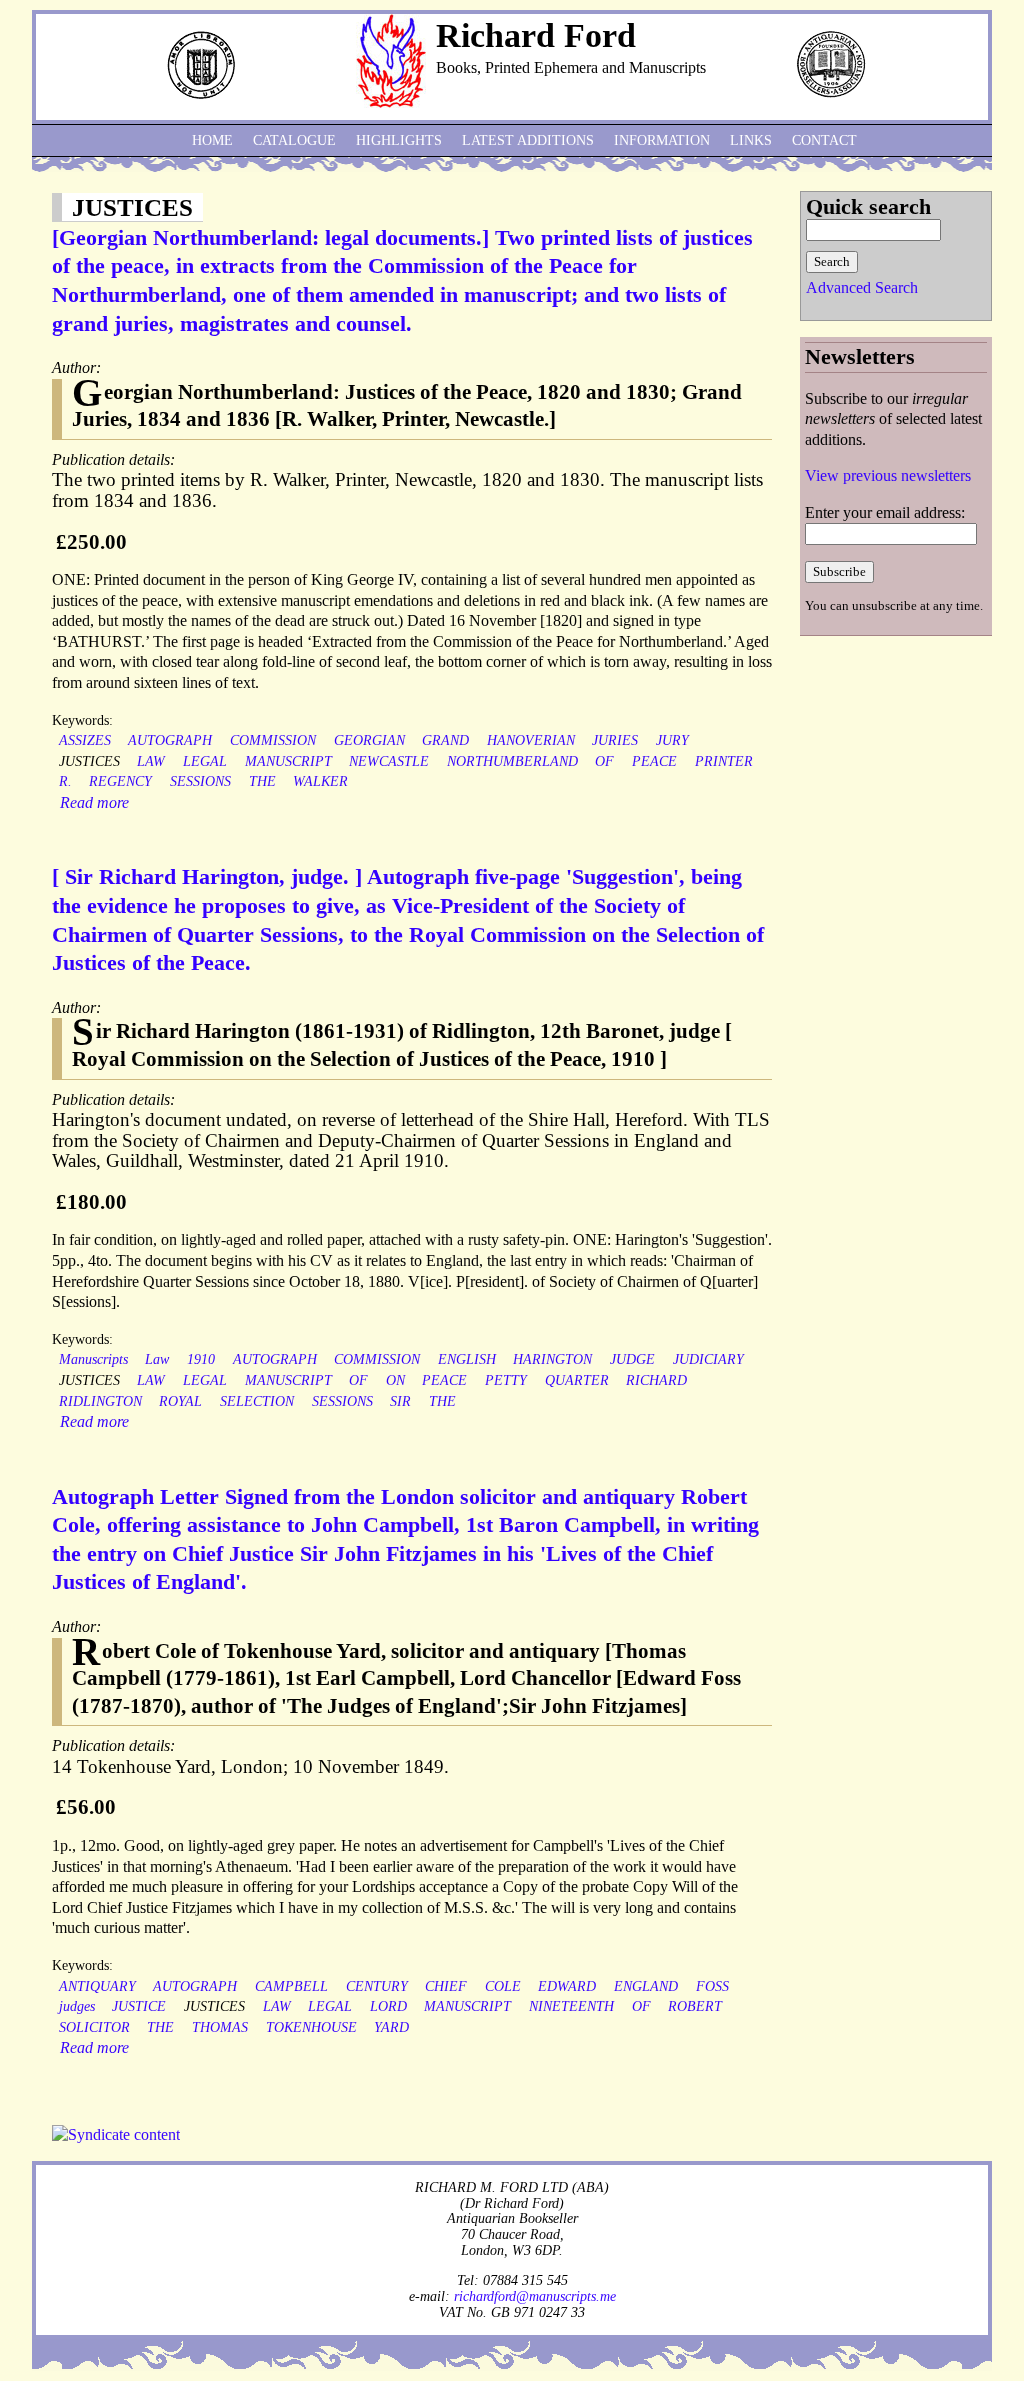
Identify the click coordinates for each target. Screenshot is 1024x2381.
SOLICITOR (94, 2027)
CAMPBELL (291, 1986)
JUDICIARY (708, 1359)
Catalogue (294, 140)
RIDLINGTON (100, 1401)
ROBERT (695, 2006)
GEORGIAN (369, 740)
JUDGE (632, 1359)
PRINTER (724, 761)
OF (604, 761)
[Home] (391, 102)
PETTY (506, 1380)
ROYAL (180, 1401)
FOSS (712, 1986)
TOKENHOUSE (311, 2027)
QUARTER (577, 1380)
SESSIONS (200, 781)
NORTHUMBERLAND (512, 761)
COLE (503, 1986)
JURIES (615, 740)
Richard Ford (536, 35)
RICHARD (656, 1380)
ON (395, 1380)
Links (751, 140)
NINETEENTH (571, 2006)
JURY (672, 740)
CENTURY (377, 1986)
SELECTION (257, 1401)
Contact (824, 140)
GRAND (445, 740)
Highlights (399, 140)
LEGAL (205, 761)
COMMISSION (273, 740)
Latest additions (528, 140)
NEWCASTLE (389, 761)
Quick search (868, 206)
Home (212, 140)
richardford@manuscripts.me (535, 2296)
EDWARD (567, 1986)
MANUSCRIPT (288, 761)
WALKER (320, 781)
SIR (400, 1401)
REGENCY (120, 781)
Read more (94, 802)
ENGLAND (646, 1986)
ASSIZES (85, 740)
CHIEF (446, 1986)
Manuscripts (93, 1359)
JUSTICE (139, 2006)
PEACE (654, 761)
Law (157, 1359)
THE (262, 781)
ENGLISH (467, 1359)
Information (662, 140)
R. (65, 781)
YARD (391, 2027)
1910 (201, 1359)
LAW (151, 761)
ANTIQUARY (97, 1986)
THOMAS (220, 2027)
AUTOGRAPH (170, 740)
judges (77, 2006)
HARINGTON (552, 1359)
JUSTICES (89, 761)
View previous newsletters (888, 475)
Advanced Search (862, 287)
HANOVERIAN (531, 740)
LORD (388, 2006)
